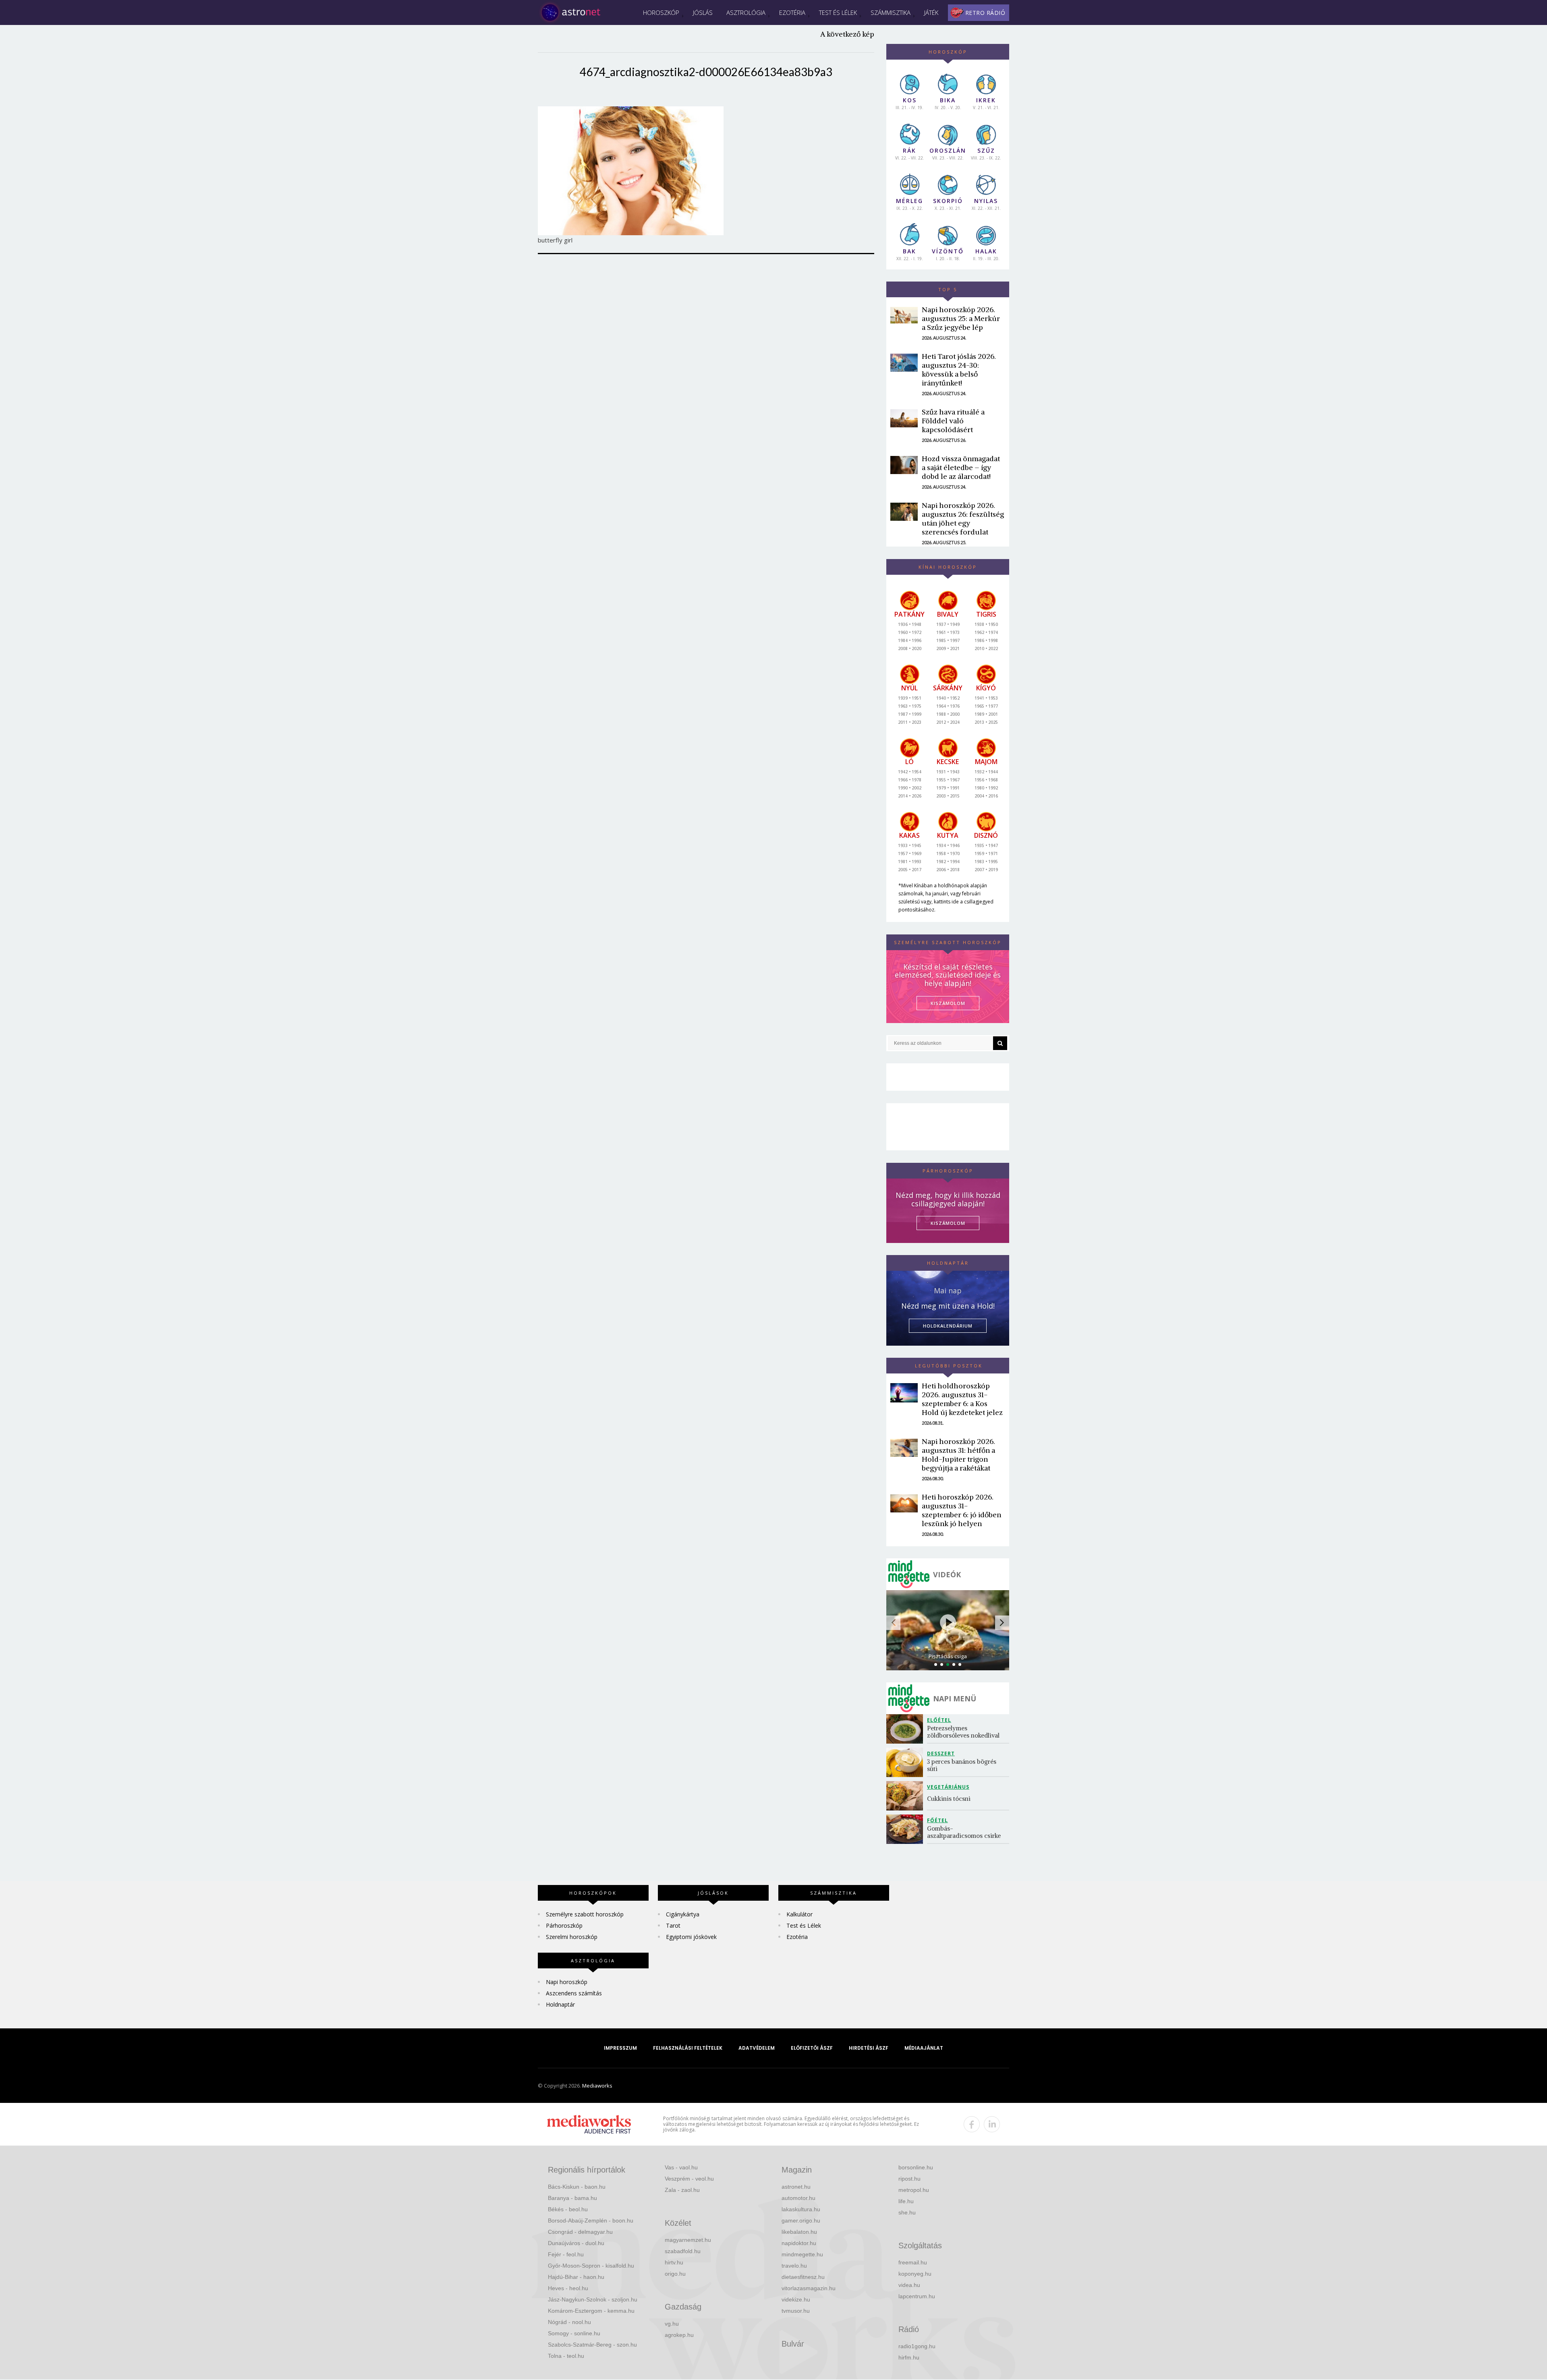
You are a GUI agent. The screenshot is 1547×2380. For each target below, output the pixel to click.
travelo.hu (794, 2266)
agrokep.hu (679, 2335)
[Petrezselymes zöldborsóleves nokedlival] (907, 1729)
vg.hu (672, 2324)
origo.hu (675, 2274)
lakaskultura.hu (801, 2209)
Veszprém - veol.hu (689, 2179)
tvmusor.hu (796, 2311)
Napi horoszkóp (567, 1982)
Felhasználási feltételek (688, 2048)
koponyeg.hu (915, 2274)
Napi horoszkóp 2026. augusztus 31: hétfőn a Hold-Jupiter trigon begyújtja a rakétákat (958, 1455)
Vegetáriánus (948, 1787)
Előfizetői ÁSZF (812, 2048)
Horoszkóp (661, 12)
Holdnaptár (560, 2004)
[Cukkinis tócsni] (907, 1796)
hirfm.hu (909, 2357)
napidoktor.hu (799, 2243)
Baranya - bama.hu (572, 2198)
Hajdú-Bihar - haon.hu (576, 2277)
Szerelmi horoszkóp (572, 1937)
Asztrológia (746, 12)
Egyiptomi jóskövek (691, 1937)
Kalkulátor (799, 1914)
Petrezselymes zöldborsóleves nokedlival (963, 1732)
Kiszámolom (948, 1223)
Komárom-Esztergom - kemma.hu (591, 2311)
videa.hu (909, 2285)
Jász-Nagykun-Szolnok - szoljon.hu (593, 2299)
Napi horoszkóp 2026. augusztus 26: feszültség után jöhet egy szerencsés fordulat (963, 519)
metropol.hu (914, 2190)
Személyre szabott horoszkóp (585, 1914)
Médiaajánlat (924, 2048)
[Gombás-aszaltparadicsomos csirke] (907, 1829)
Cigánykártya (683, 1914)
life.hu (906, 2201)
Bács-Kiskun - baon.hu (577, 2187)
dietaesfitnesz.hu (803, 2277)
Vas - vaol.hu (681, 2167)
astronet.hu (796, 2187)
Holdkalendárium (948, 1326)
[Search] (1000, 1043)
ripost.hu (909, 2179)
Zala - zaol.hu (682, 2190)
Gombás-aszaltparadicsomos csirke (964, 1832)
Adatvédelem (757, 2048)
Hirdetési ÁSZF (869, 2048)
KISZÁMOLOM (948, 1003)
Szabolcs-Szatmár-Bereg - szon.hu (592, 2345)
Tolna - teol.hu (566, 2356)
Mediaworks (597, 2086)
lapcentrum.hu (917, 2296)
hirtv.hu (674, 2262)
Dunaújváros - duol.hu (576, 2243)
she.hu (907, 2212)
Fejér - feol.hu (566, 2254)
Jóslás (703, 12)
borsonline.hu (916, 2167)
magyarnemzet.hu (688, 2240)
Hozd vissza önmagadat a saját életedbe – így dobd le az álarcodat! (961, 467)
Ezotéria (792, 12)
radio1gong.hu (917, 2346)
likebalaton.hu (799, 2232)
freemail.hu (913, 2262)
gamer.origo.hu (801, 2221)
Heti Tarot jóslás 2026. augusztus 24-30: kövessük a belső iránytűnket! (959, 370)
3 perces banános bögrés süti (962, 1765)
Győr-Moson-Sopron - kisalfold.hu (591, 2266)
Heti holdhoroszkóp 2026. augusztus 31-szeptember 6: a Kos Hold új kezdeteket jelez (962, 1399)
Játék (931, 12)
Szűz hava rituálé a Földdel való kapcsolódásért (953, 421)
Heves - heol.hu (568, 2288)
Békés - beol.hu (568, 2209)
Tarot (673, 1925)
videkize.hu (796, 2299)
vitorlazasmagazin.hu (809, 2288)
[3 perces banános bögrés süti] (907, 1762)
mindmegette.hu (802, 2254)
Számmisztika (891, 12)
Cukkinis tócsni (949, 1799)
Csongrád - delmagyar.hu (580, 2232)
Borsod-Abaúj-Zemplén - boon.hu (591, 2221)
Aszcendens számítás (574, 1993)
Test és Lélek (838, 12)
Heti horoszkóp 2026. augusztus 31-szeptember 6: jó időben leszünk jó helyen (961, 1510)
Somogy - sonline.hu (574, 2333)
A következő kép (847, 34)
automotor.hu (798, 2198)
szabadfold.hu (683, 2251)
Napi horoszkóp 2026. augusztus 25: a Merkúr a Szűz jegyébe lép (961, 318)
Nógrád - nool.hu (569, 2322)
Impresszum (620, 2048)
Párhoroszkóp (564, 1925)
